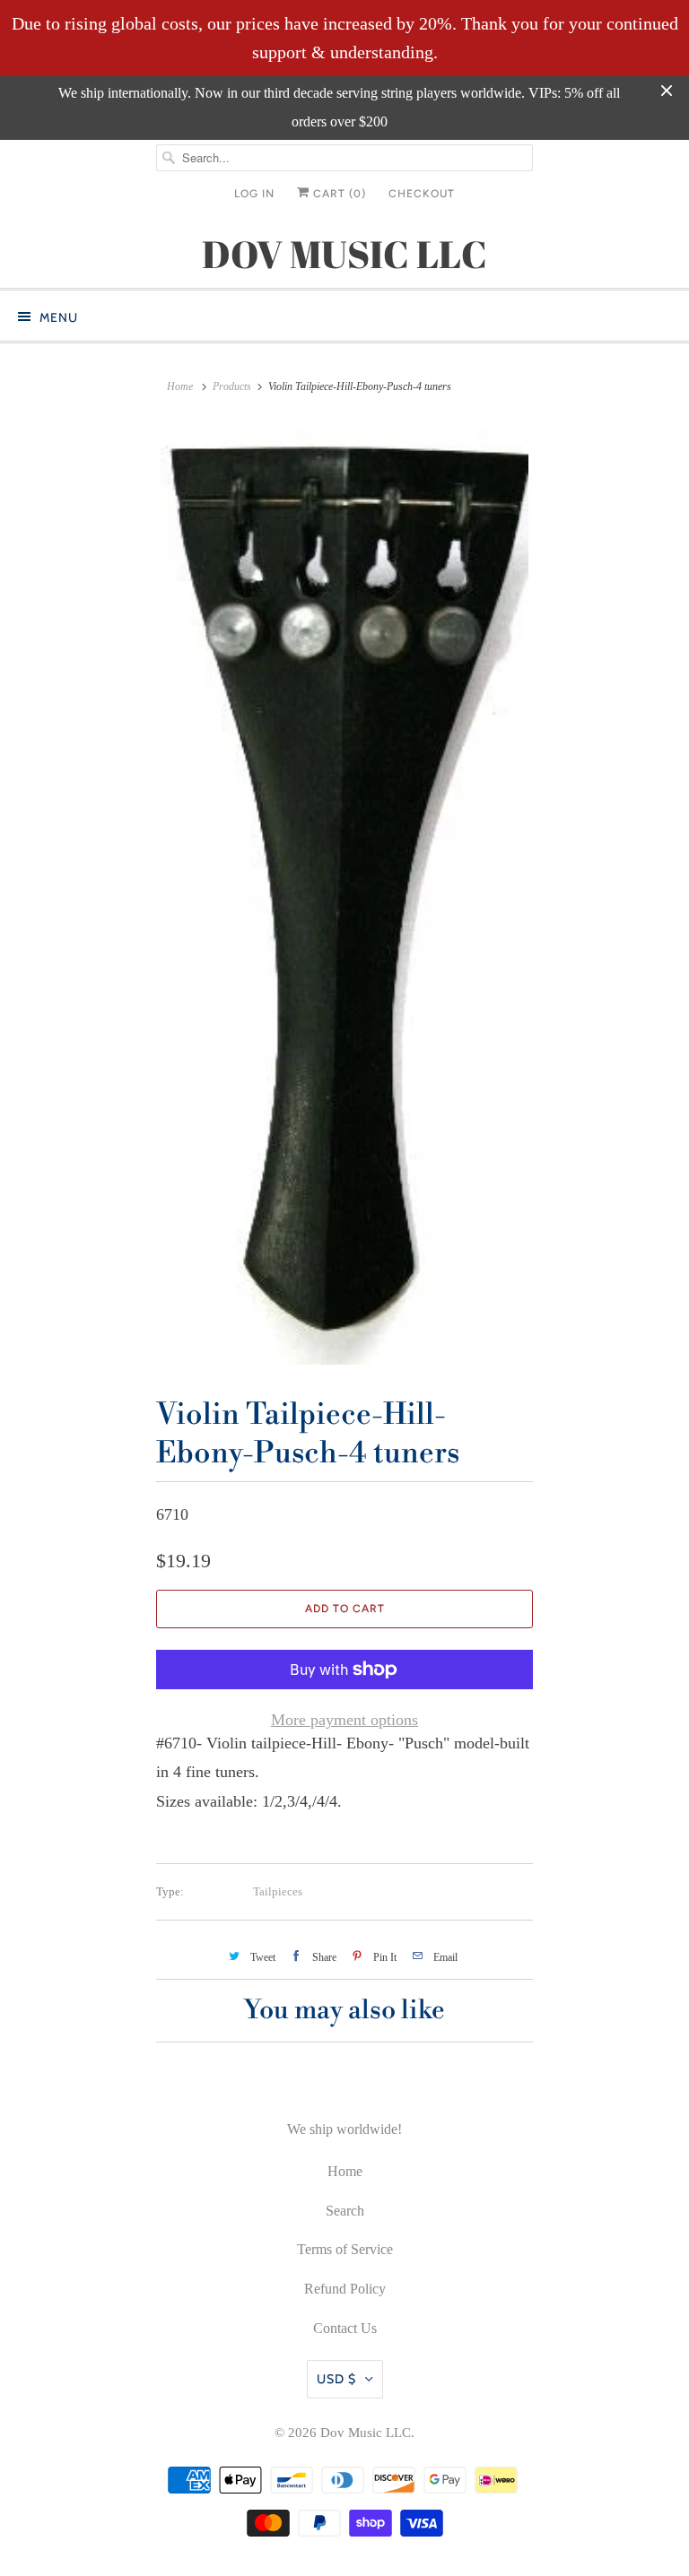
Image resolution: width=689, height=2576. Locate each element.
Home (345, 2171)
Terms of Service (345, 2249)
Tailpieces (278, 1891)
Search (345, 2211)
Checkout (422, 194)
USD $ (336, 2379)
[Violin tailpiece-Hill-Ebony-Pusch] (344, 893)
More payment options (344, 1720)
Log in (254, 194)
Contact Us (345, 2328)
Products (232, 386)
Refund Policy (345, 2289)
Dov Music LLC (366, 2433)
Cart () (338, 194)
